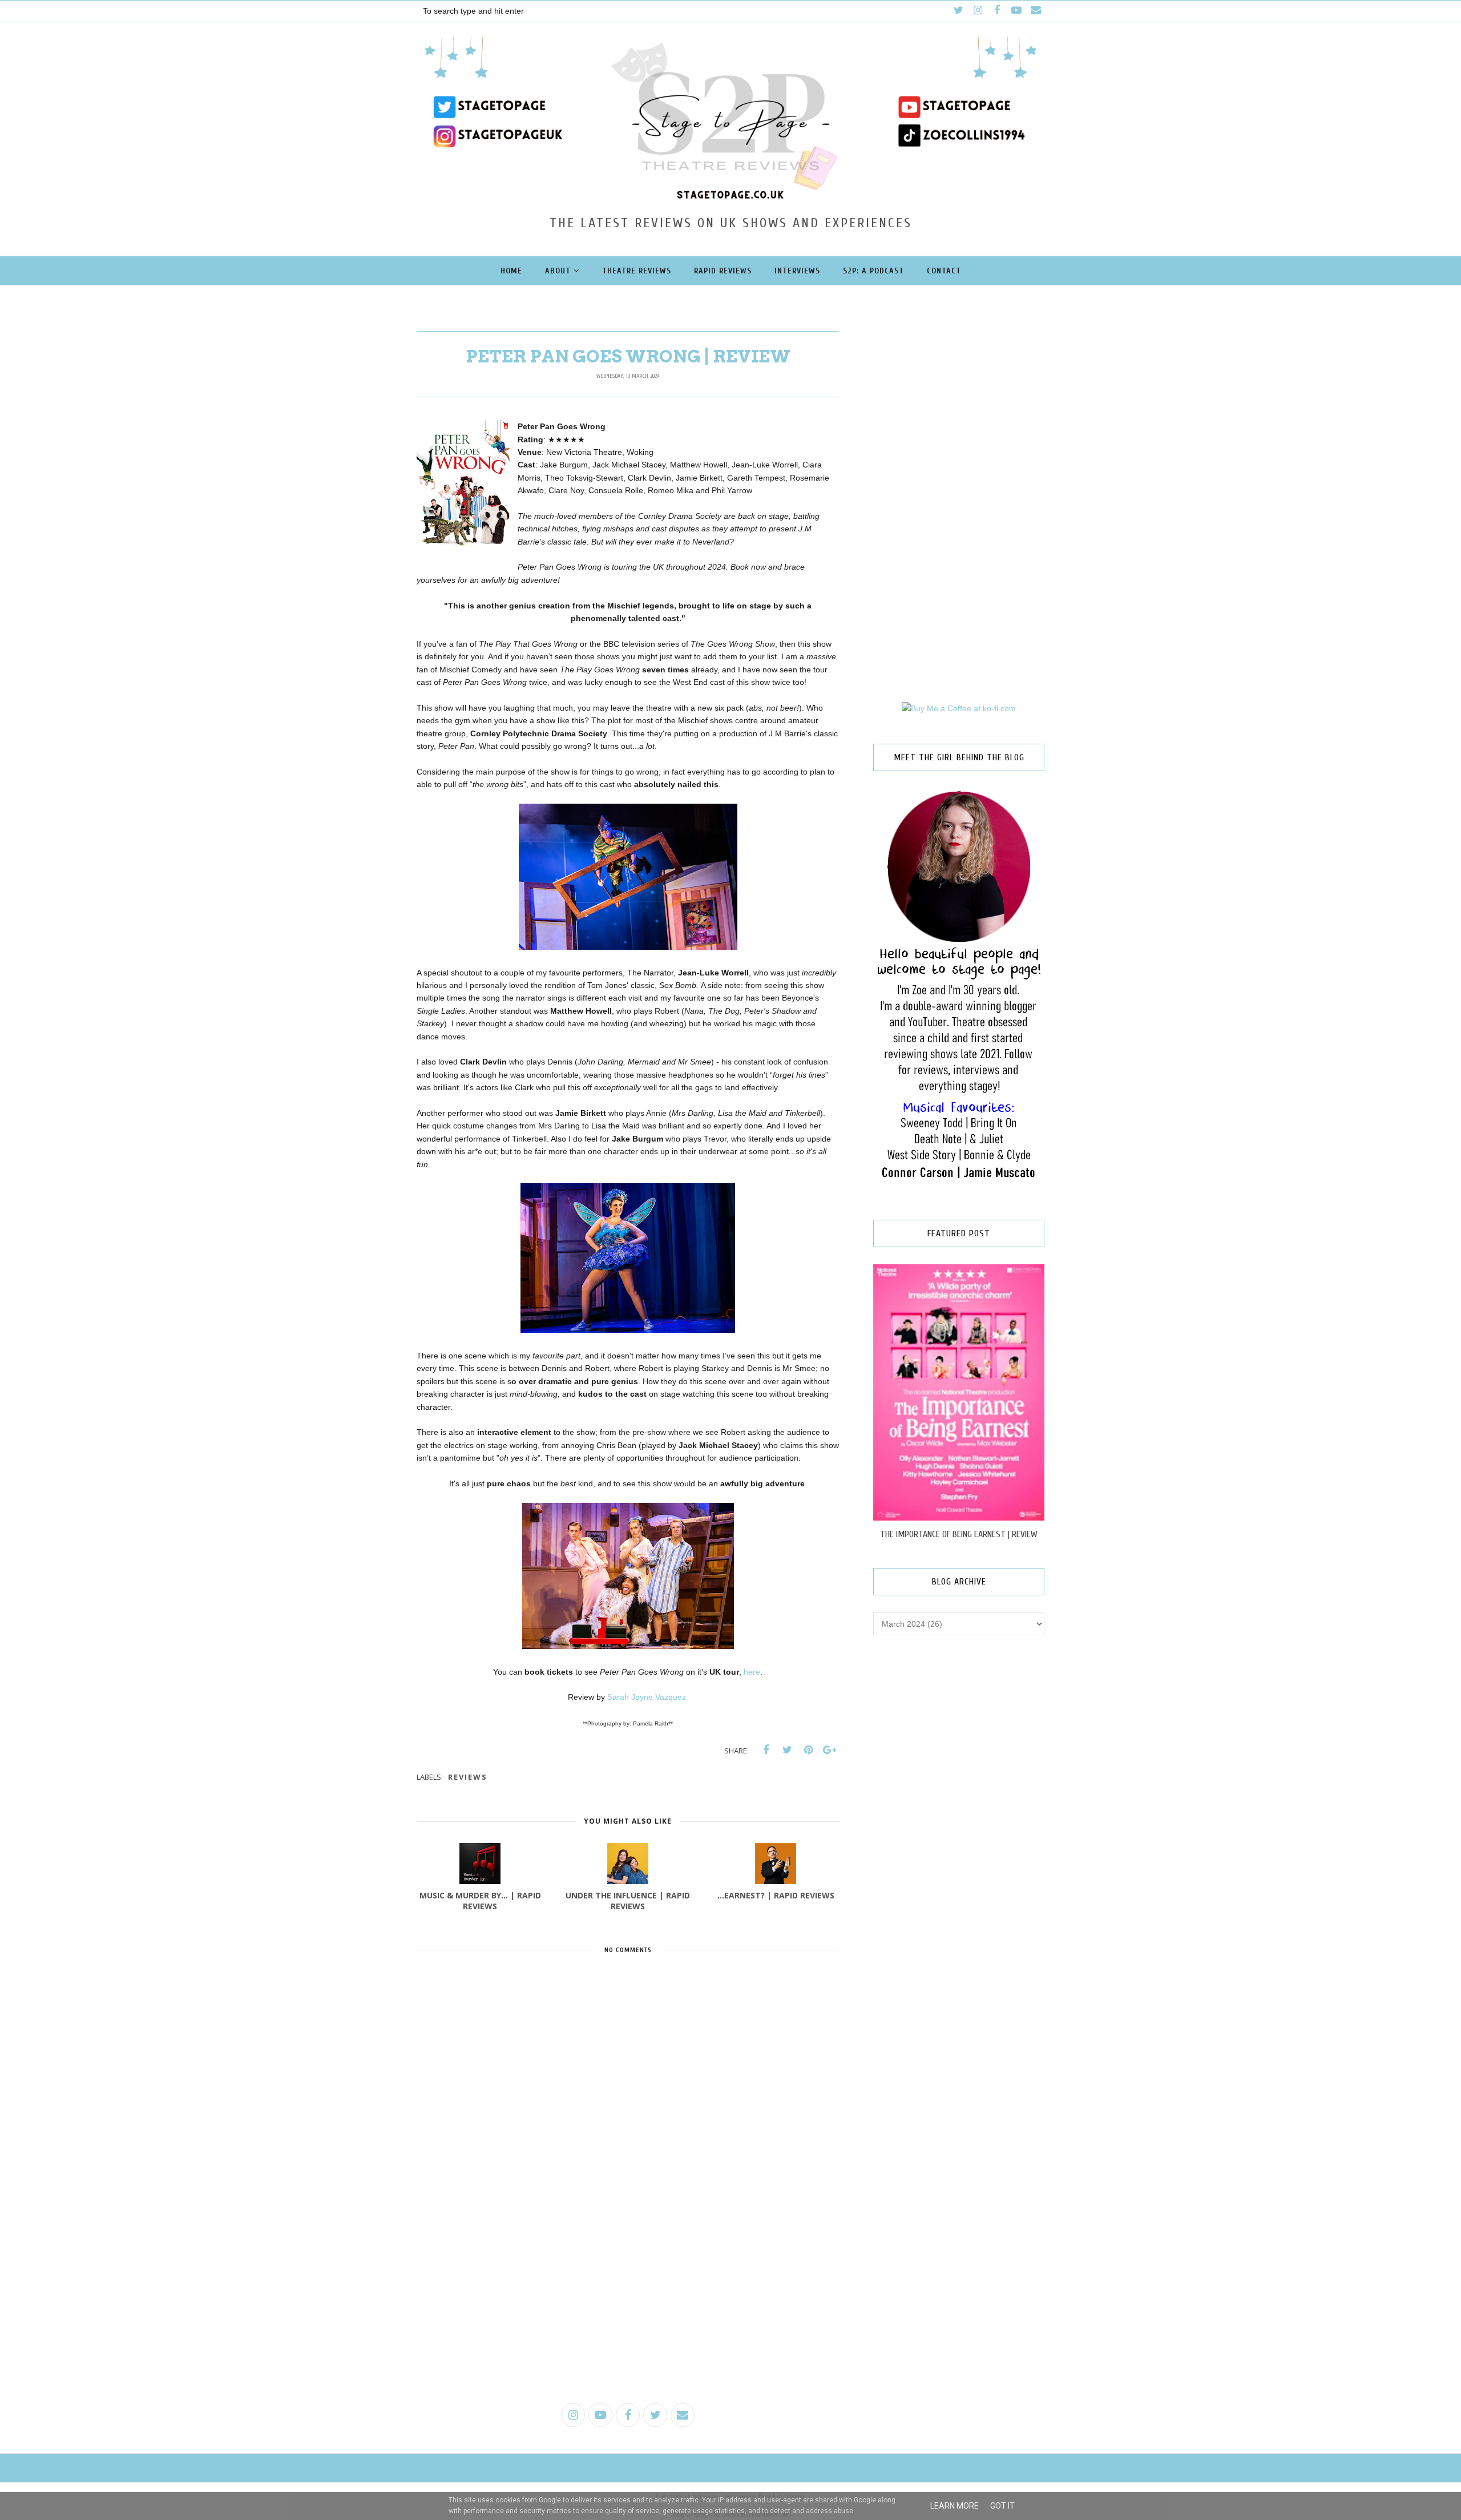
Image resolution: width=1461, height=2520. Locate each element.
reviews (468, 1777)
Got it (1002, 2506)
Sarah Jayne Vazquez (648, 1697)
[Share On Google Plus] (829, 1750)
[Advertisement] (628, 2306)
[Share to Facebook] (766, 1750)
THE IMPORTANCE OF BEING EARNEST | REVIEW (959, 1534)
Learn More (955, 2506)
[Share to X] (787, 1750)
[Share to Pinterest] (808, 1750)
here (752, 1672)
